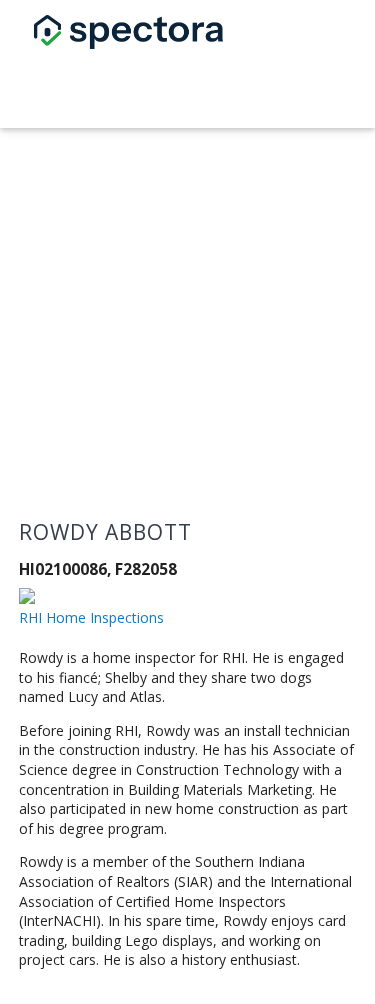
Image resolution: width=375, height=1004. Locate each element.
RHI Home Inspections (91, 617)
